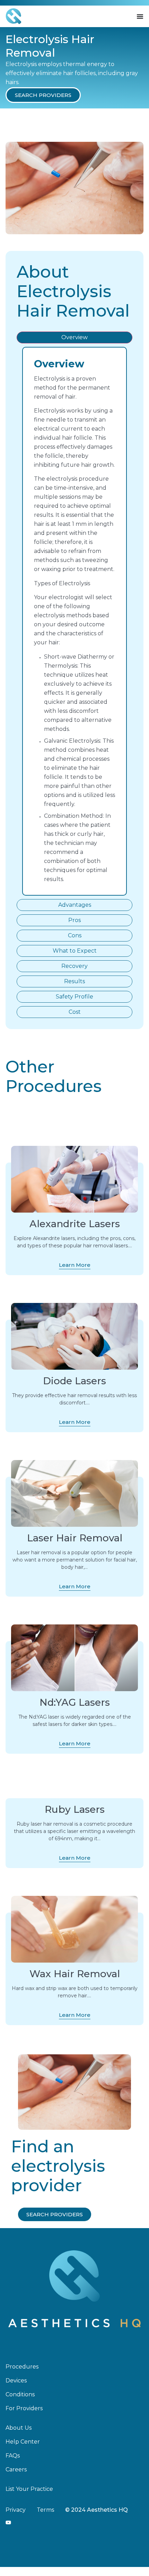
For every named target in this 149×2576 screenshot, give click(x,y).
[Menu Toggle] (140, 16)
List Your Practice (29, 2489)
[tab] (74, 337)
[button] (43, 95)
